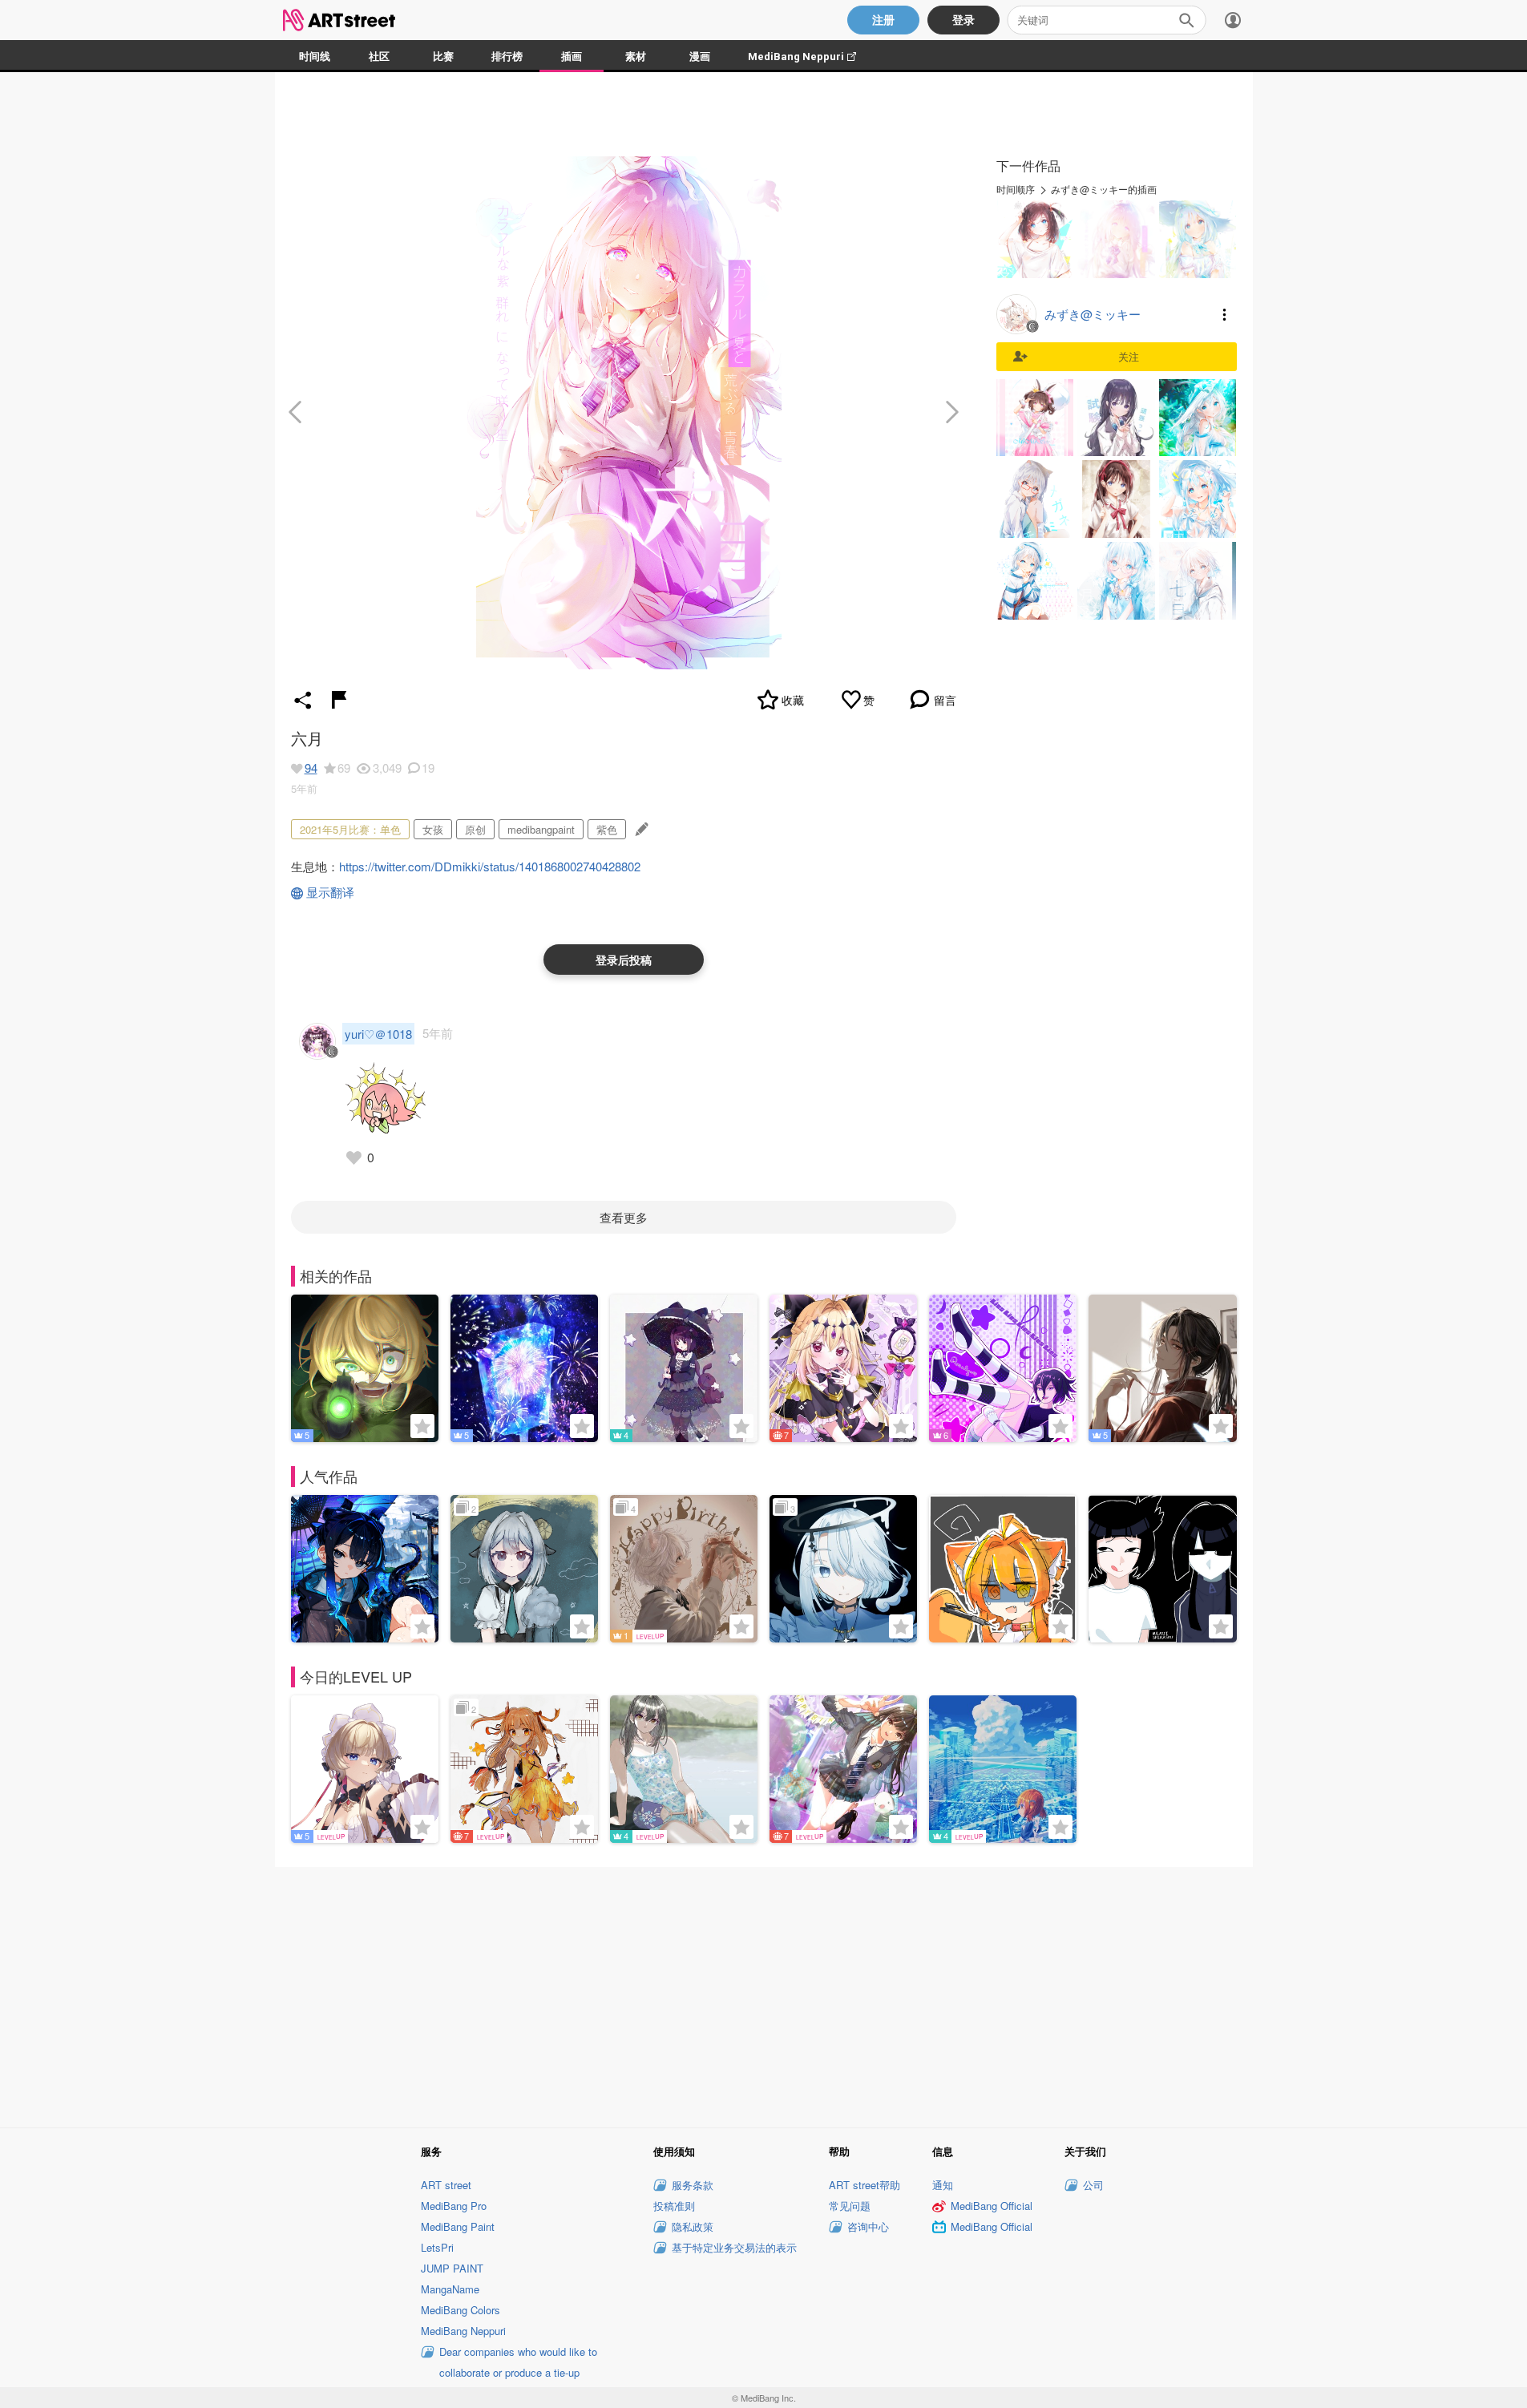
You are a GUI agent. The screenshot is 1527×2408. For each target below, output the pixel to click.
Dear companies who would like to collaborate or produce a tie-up (518, 2362)
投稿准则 (674, 2206)
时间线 (315, 57)
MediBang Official (992, 2206)
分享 (303, 700)
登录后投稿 (624, 960)
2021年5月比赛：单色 (350, 829)
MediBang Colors (461, 2310)
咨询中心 (868, 2226)
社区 (379, 57)
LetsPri (437, 2247)
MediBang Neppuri (810, 57)
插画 (572, 57)
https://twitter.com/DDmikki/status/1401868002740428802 (490, 866)
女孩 (433, 829)
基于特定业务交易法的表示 (734, 2247)
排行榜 (507, 57)
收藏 (793, 700)
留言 (945, 700)
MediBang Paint (458, 2226)
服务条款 (693, 2185)
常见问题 (850, 2206)
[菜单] (1233, 20)
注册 (883, 20)
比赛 (443, 57)
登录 (963, 20)
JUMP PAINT (452, 2268)
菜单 (1225, 314)
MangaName (450, 2289)
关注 (1129, 356)
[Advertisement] (764, 1995)
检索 (1186, 20)
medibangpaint (541, 829)
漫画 (700, 57)
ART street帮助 (864, 2185)
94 (311, 768)
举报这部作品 (339, 700)
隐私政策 (693, 2226)
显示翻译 (330, 892)
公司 (1093, 2185)
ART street (446, 2185)
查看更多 (624, 1217)
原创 (475, 829)
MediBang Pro (454, 2206)
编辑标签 (640, 829)
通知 (943, 2185)
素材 (636, 57)
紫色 (607, 829)
